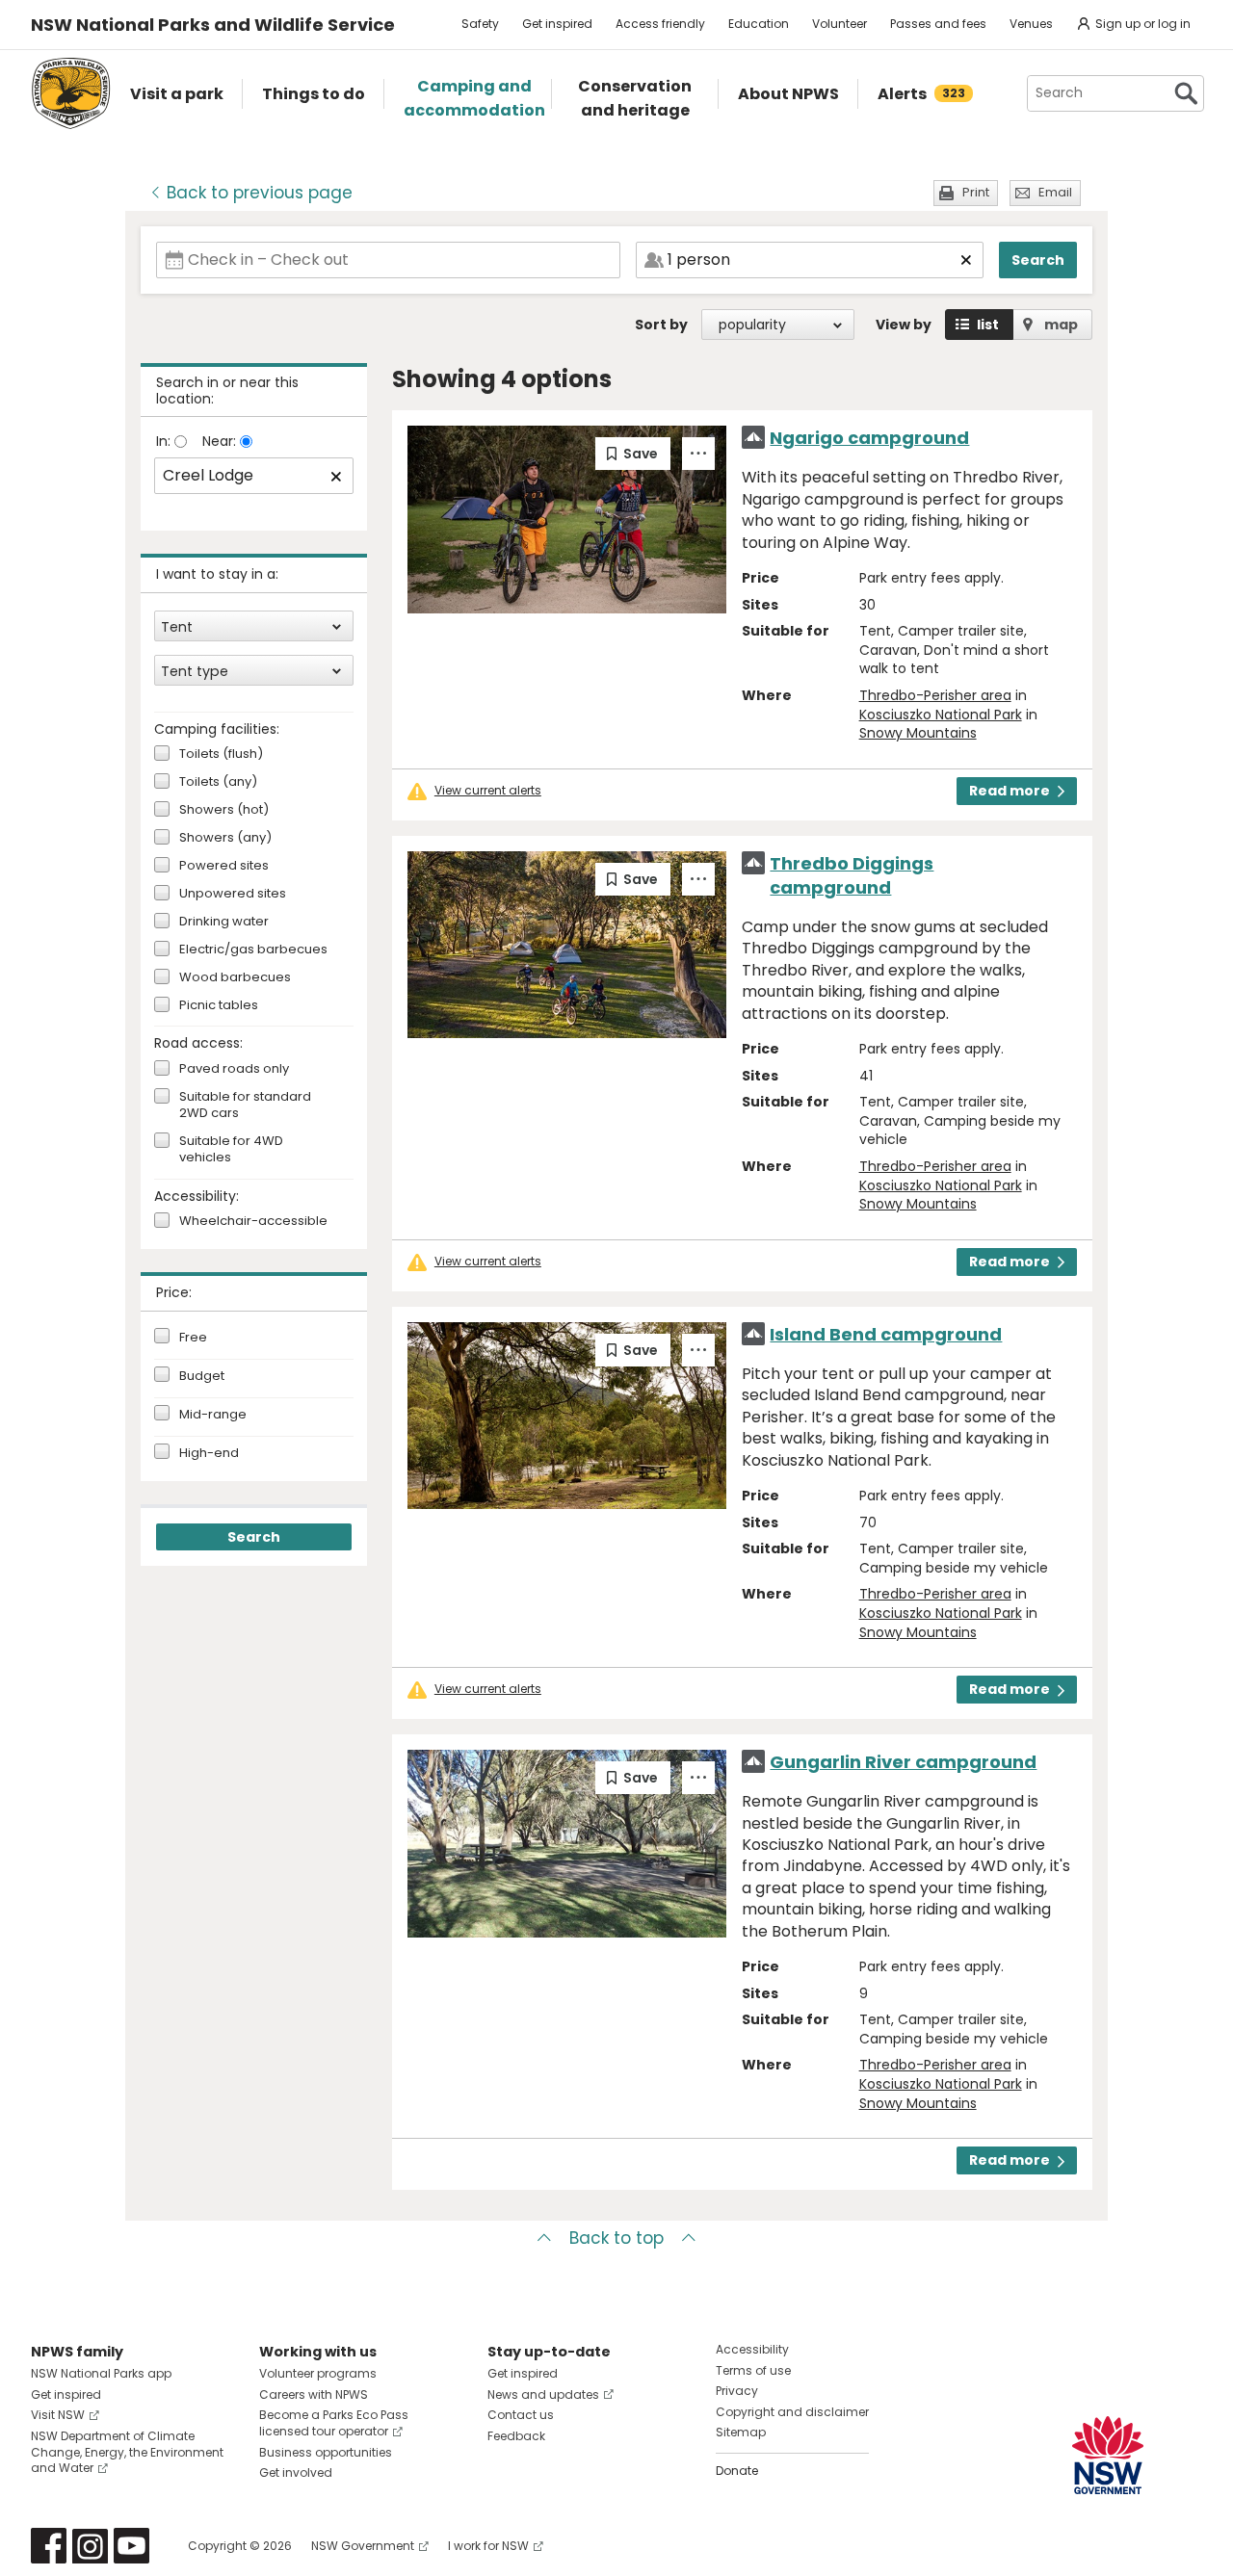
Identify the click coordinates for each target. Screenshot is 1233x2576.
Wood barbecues (235, 978)
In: (165, 441)
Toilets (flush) (221, 755)
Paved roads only (234, 1069)
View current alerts (488, 791)
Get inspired (557, 24)
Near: (221, 441)
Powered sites (224, 866)
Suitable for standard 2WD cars (245, 1106)
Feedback (516, 2436)
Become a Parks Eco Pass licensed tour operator (334, 2423)
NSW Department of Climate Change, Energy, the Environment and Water (127, 2452)
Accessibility (752, 2349)
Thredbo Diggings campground (852, 875)
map (1061, 325)
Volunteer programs (318, 2373)
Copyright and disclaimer (792, 2412)
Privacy (737, 2391)
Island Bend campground (886, 1334)
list (988, 325)
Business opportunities (326, 2452)
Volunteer (839, 24)
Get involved (296, 2472)
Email (1055, 192)
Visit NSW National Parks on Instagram (90, 2546)
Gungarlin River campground (903, 1762)
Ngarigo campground (869, 438)
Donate (737, 2471)
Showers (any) (225, 838)
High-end (209, 1453)
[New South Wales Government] (1108, 2455)
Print (976, 192)
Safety (480, 24)
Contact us (521, 2415)
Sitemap (741, 2432)
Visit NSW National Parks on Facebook (49, 2546)
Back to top (616, 2238)
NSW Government (363, 2546)
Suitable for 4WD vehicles (231, 1150)
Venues (1031, 24)
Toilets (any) (218, 782)
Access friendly (660, 24)
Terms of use (753, 2370)
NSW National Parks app (101, 2373)
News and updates (543, 2394)
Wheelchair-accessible (253, 1222)
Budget (202, 1376)
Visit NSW (58, 2415)
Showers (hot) (224, 810)
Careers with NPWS (314, 2394)
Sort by (661, 325)
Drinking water (224, 922)
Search (1038, 260)
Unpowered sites (233, 894)
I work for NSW (488, 2546)
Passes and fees (938, 24)
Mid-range (213, 1415)
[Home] (71, 93)
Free (193, 1338)
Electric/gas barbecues (253, 950)
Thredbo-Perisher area (935, 695)
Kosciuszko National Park (941, 715)
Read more (1010, 791)
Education (759, 24)
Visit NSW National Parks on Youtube (131, 2546)
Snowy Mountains (918, 733)
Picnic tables (219, 1006)
